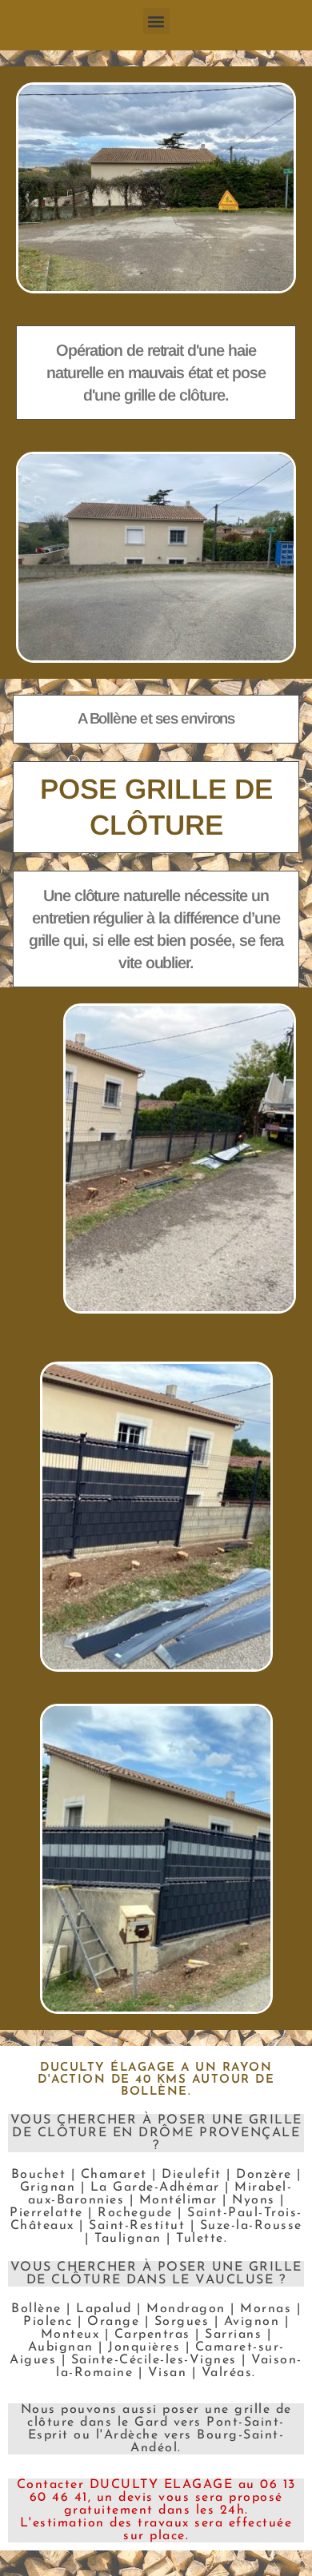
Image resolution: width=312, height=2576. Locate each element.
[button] (156, 21)
